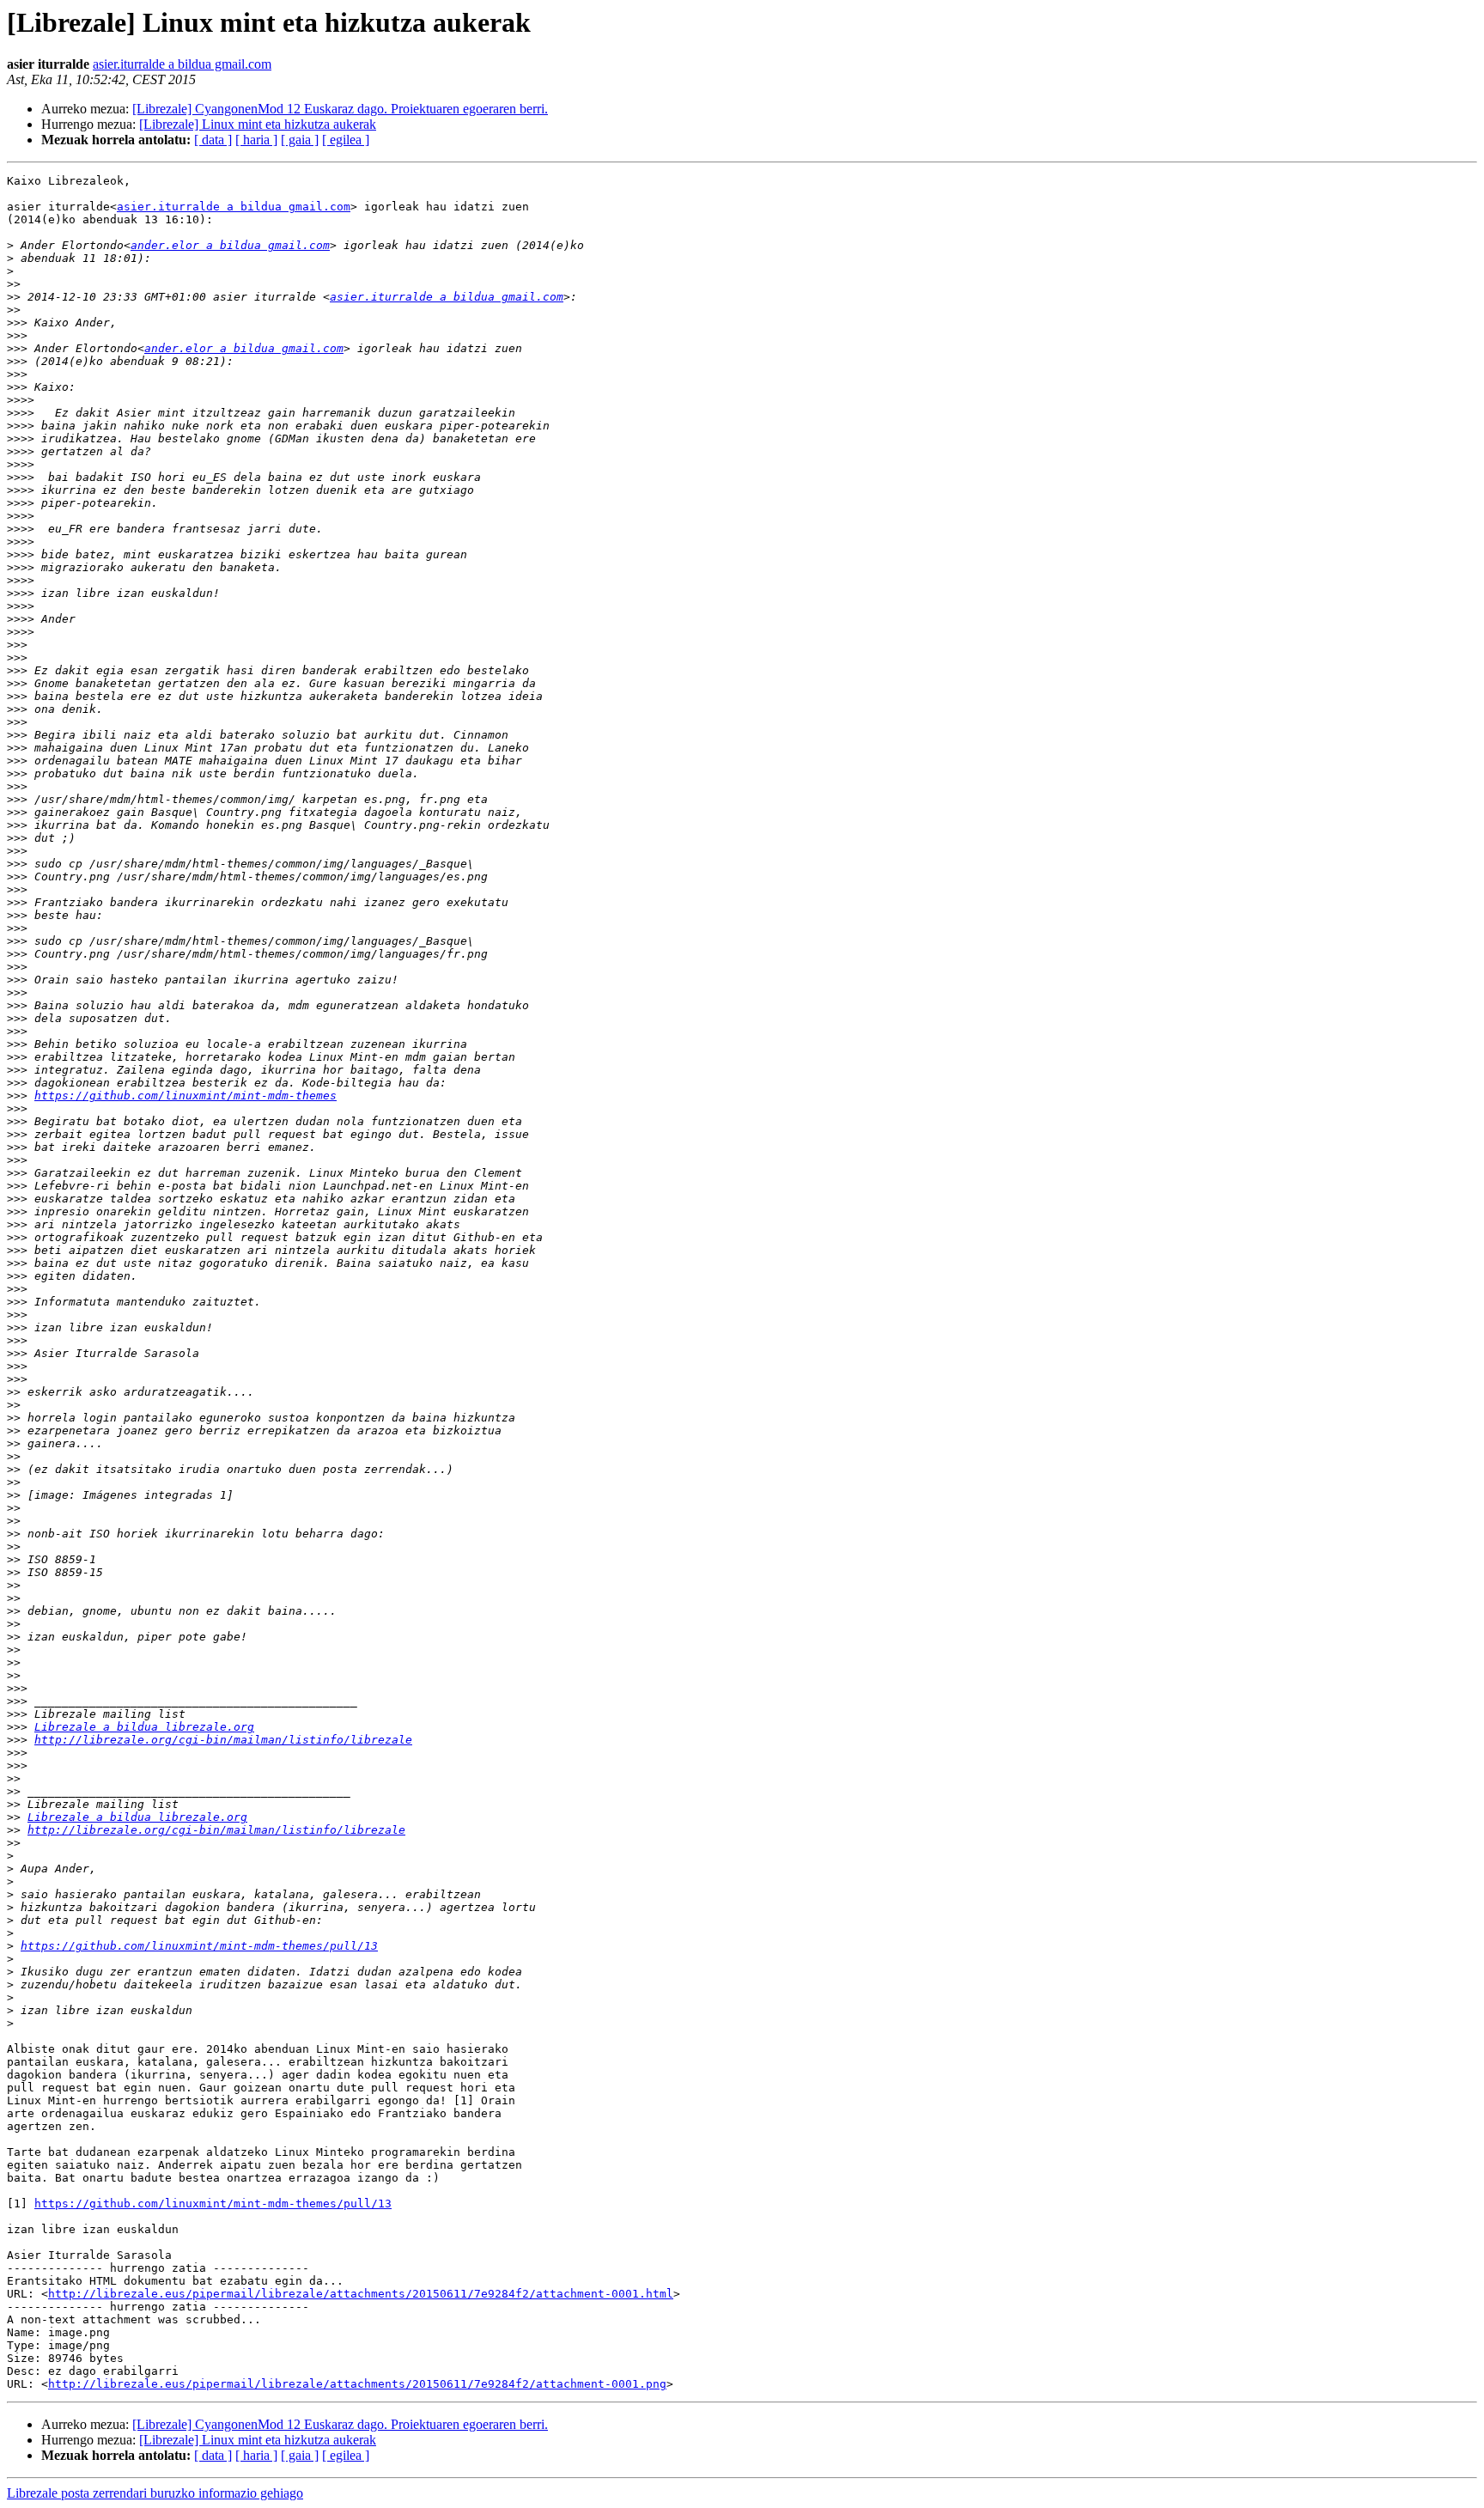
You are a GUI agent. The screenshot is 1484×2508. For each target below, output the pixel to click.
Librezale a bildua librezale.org (144, 1727)
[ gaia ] (300, 140)
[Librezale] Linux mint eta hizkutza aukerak (258, 124)
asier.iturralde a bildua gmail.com (182, 64)
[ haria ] (256, 140)
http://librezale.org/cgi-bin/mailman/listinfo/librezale (223, 1740)
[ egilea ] (346, 140)
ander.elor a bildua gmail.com (230, 245)
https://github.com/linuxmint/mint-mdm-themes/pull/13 (199, 1946)
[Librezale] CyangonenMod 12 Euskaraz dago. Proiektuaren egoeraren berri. (340, 109)
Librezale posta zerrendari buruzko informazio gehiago (155, 2493)
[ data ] (213, 140)
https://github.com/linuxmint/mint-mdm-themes (185, 1096)
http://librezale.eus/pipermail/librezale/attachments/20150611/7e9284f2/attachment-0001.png (357, 2384)
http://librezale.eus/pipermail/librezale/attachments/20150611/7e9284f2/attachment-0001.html (361, 2294)
